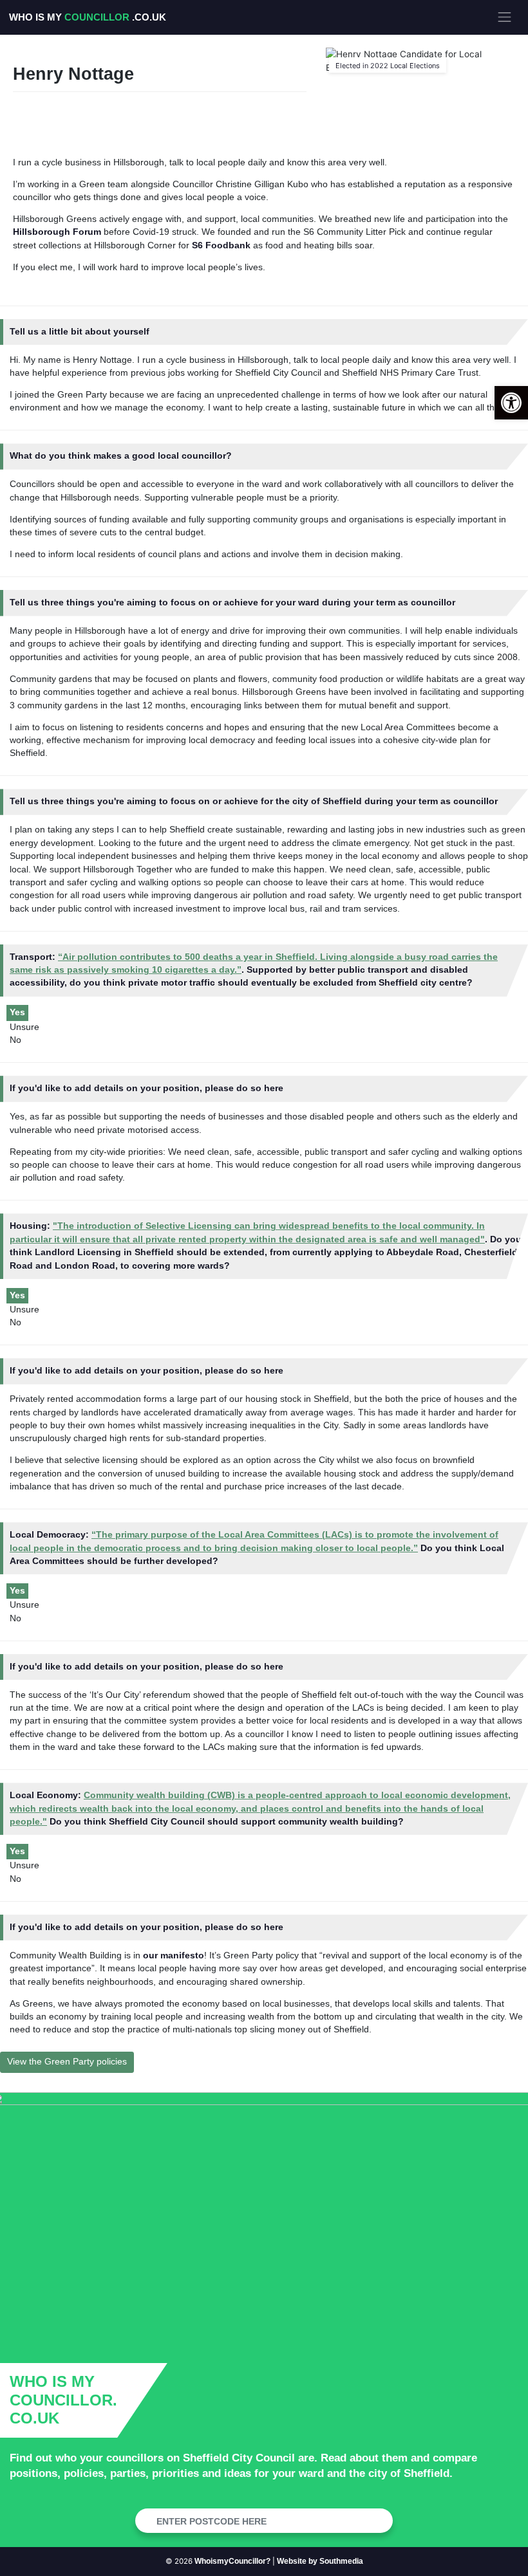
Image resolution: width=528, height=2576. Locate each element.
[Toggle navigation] (505, 17)
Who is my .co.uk (88, 17)
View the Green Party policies (67, 2062)
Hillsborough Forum (57, 232)
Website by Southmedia (320, 2561)
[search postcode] (379, 2521)
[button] (511, 403)
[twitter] (33, 116)
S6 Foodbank (221, 245)
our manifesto (174, 1955)
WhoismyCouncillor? (232, 2561)
